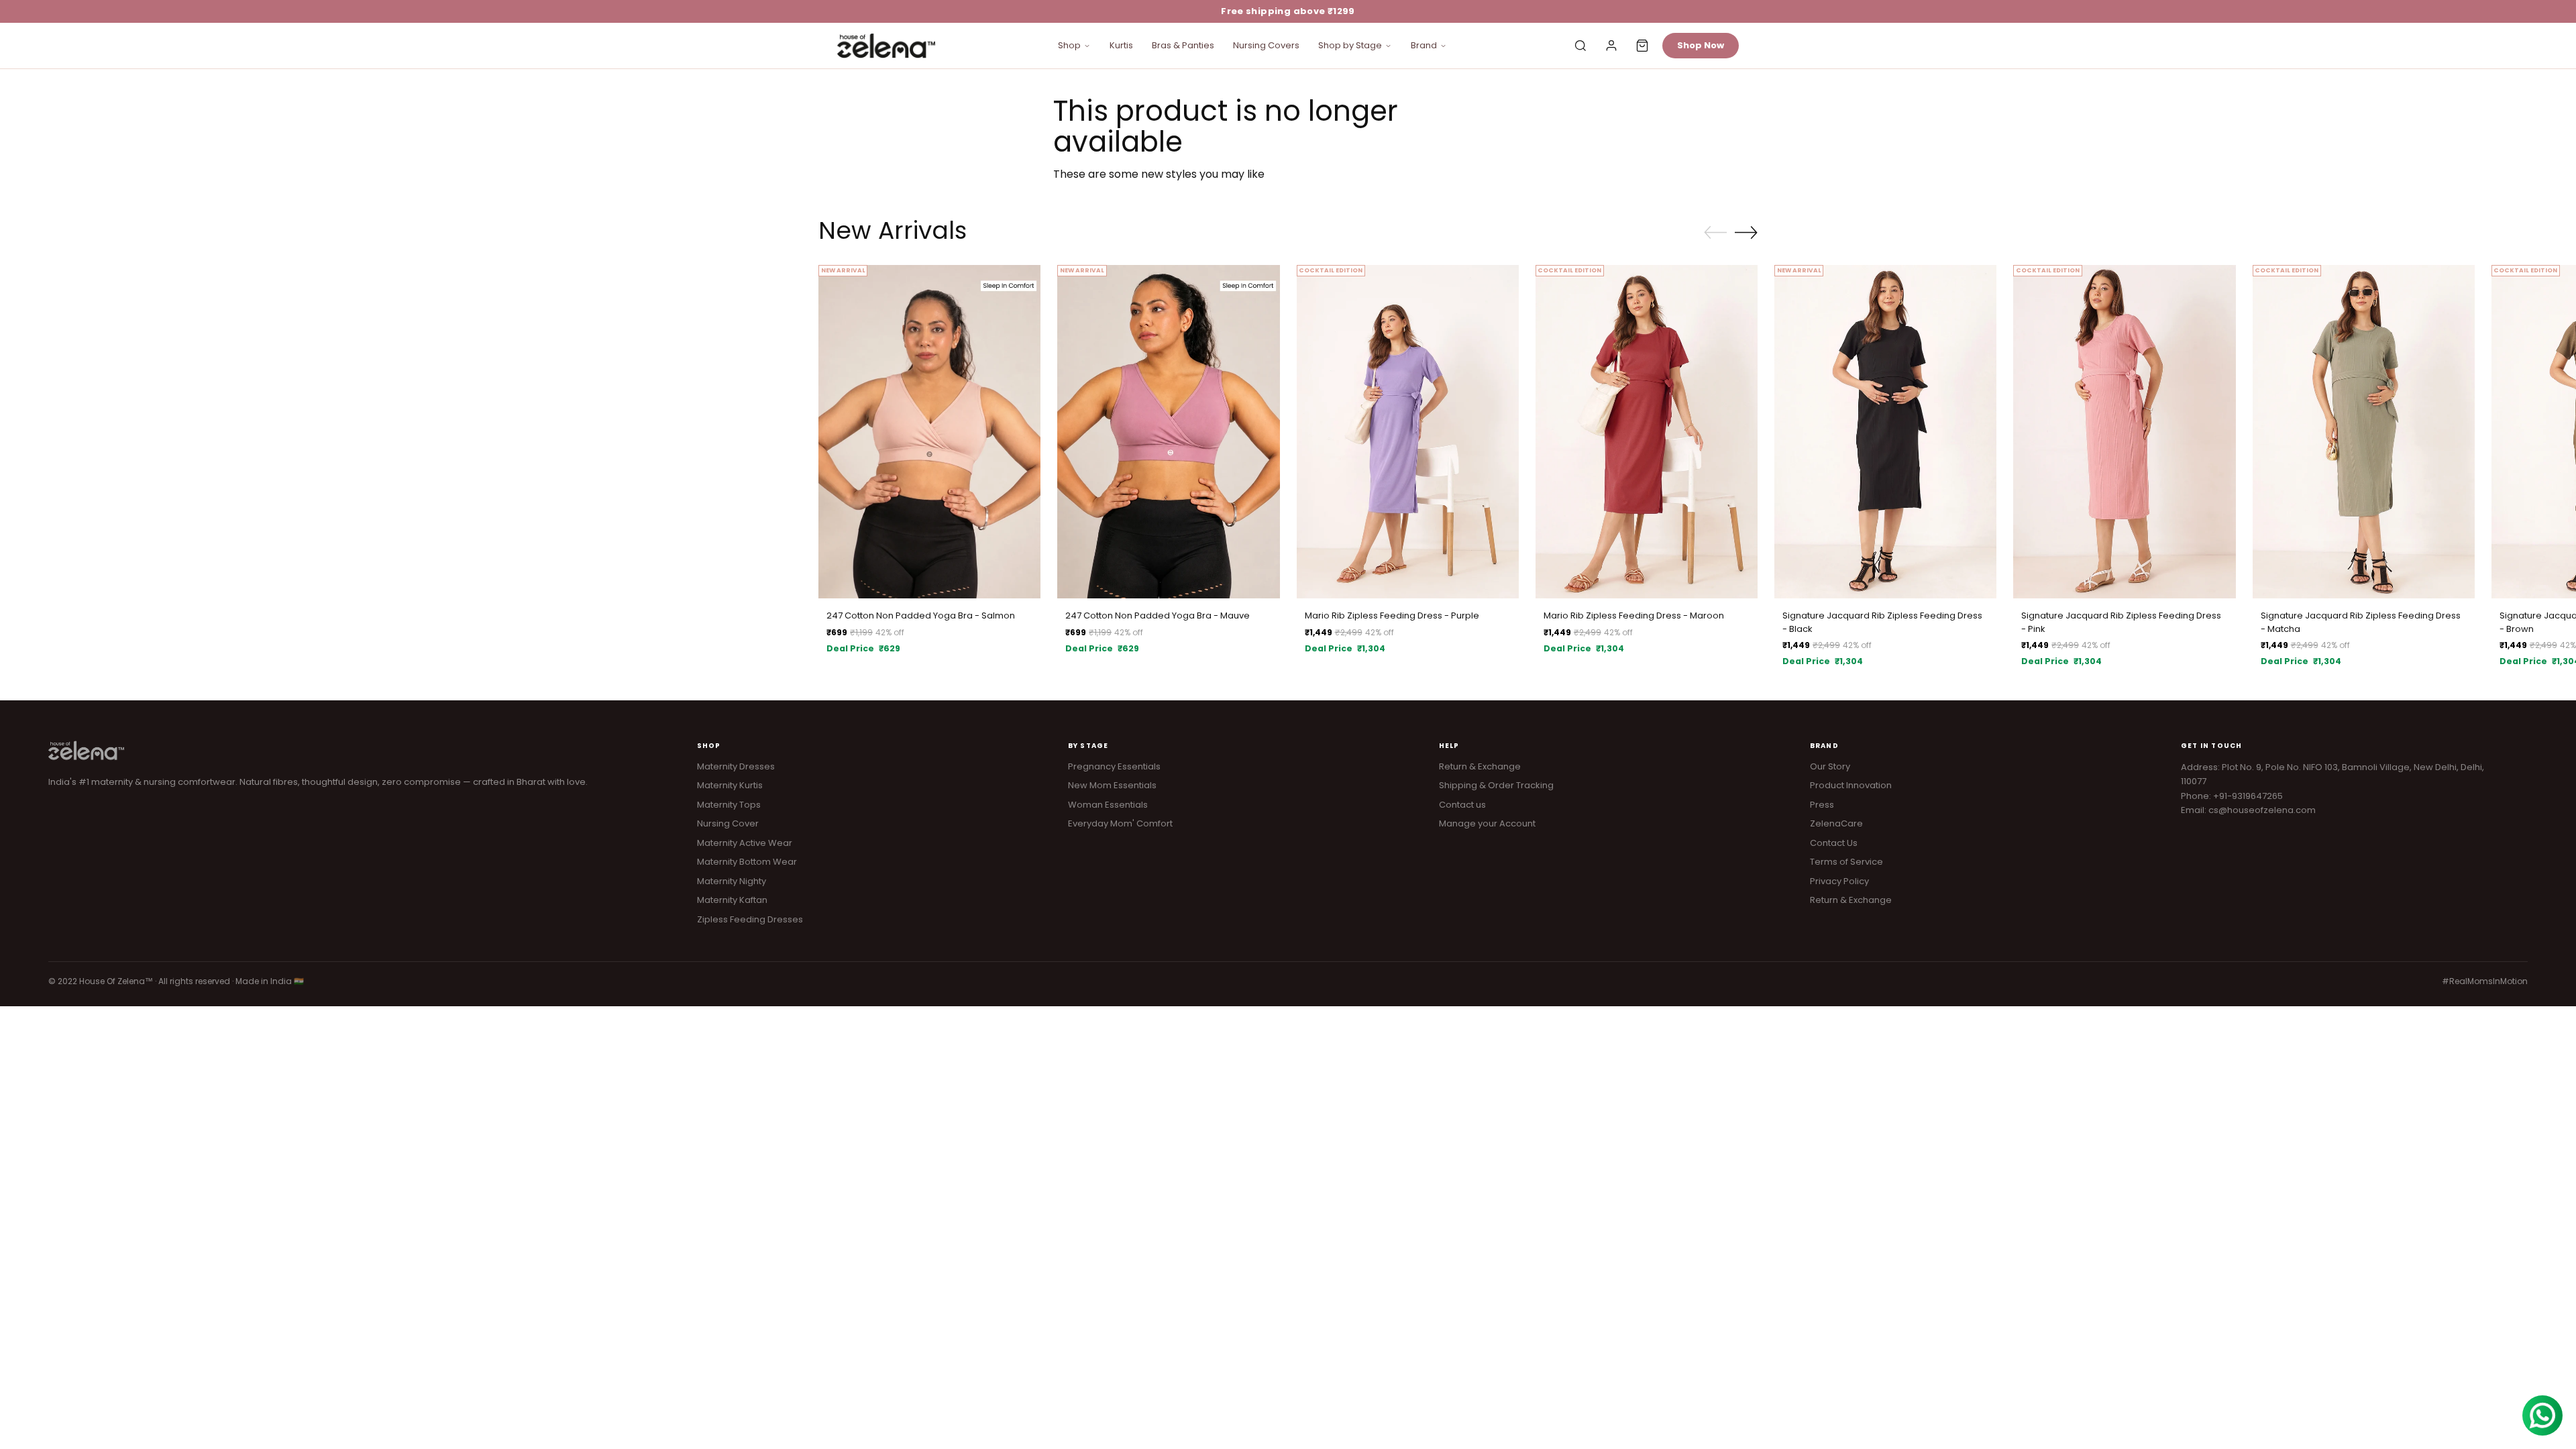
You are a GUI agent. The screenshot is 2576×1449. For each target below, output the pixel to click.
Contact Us (1834, 843)
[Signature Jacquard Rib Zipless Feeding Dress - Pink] (2124, 432)
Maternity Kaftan (732, 900)
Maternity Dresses (736, 766)
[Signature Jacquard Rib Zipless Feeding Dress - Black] (1885, 432)
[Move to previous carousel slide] (1715, 233)
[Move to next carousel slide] (1746, 232)
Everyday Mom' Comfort (1120, 823)
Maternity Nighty (732, 881)
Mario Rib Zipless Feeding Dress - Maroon (1634, 615)
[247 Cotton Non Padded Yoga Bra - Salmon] (929, 432)
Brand (1424, 45)
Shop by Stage (1350, 45)
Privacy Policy (1839, 881)
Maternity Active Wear (745, 843)
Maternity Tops (729, 805)
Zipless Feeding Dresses (750, 919)
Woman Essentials (1108, 805)
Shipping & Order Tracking (1496, 785)
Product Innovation (1851, 785)
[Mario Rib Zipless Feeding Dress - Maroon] (1647, 432)
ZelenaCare (1836, 823)
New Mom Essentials (1112, 785)
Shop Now (1701, 45)
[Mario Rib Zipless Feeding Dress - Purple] (1408, 432)
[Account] (1611, 46)
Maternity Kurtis (730, 785)
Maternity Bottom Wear (747, 862)
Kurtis (1121, 45)
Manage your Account (1487, 823)
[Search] (1580, 46)
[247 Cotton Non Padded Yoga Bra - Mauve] (1168, 432)
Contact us (1462, 805)
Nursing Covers (1266, 45)
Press (1822, 805)
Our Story (1830, 766)
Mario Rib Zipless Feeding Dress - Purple (1392, 615)
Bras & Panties (1183, 45)
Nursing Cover (728, 823)
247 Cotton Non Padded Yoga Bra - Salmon (921, 615)
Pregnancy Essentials (1114, 766)
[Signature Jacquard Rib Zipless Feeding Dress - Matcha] (2364, 432)
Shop (1069, 45)
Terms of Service (1846, 862)
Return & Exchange (1480, 766)
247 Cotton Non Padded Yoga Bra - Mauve (1158, 615)
